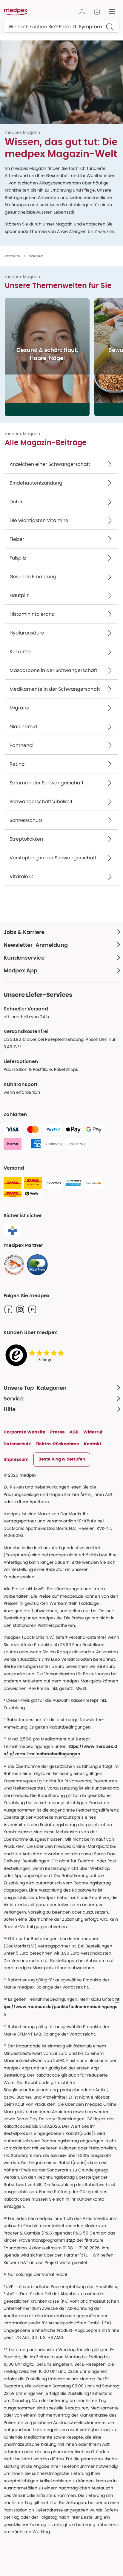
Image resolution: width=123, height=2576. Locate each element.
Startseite (12, 256)
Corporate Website (24, 1432)
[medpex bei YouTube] (32, 1309)
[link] (14, 1265)
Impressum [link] (16, 1459)
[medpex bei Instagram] (20, 1309)
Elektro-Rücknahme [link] (57, 1444)
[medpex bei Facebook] (8, 1309)
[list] (64, 357)
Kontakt (93, 1444)
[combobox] (61, 27)
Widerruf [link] (93, 1432)
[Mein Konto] (82, 12)
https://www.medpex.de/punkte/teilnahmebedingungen (61, 2007)
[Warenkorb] (97, 12)
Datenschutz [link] (17, 1444)
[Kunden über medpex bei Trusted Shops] (36, 1355)
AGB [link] (74, 1432)
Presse (57, 1432)
